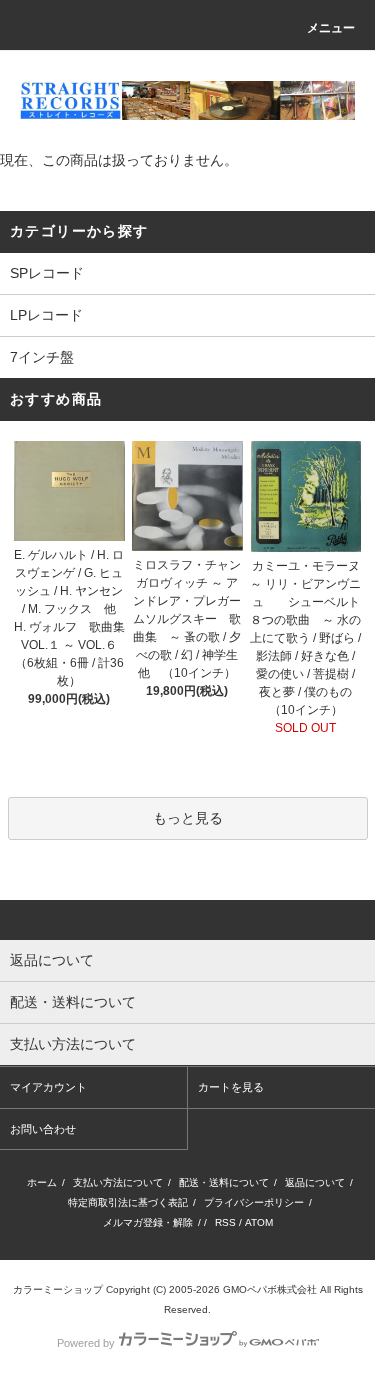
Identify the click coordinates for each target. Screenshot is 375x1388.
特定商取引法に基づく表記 (128, 1202)
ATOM (259, 1222)
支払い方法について (118, 1182)
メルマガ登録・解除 (148, 1222)
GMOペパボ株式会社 (270, 1289)
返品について (315, 1182)
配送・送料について (224, 1182)
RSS (225, 1222)
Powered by (86, 1343)
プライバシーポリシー (254, 1202)
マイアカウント (48, 1087)
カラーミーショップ (58, 1289)
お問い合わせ (43, 1129)
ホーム (42, 1182)
